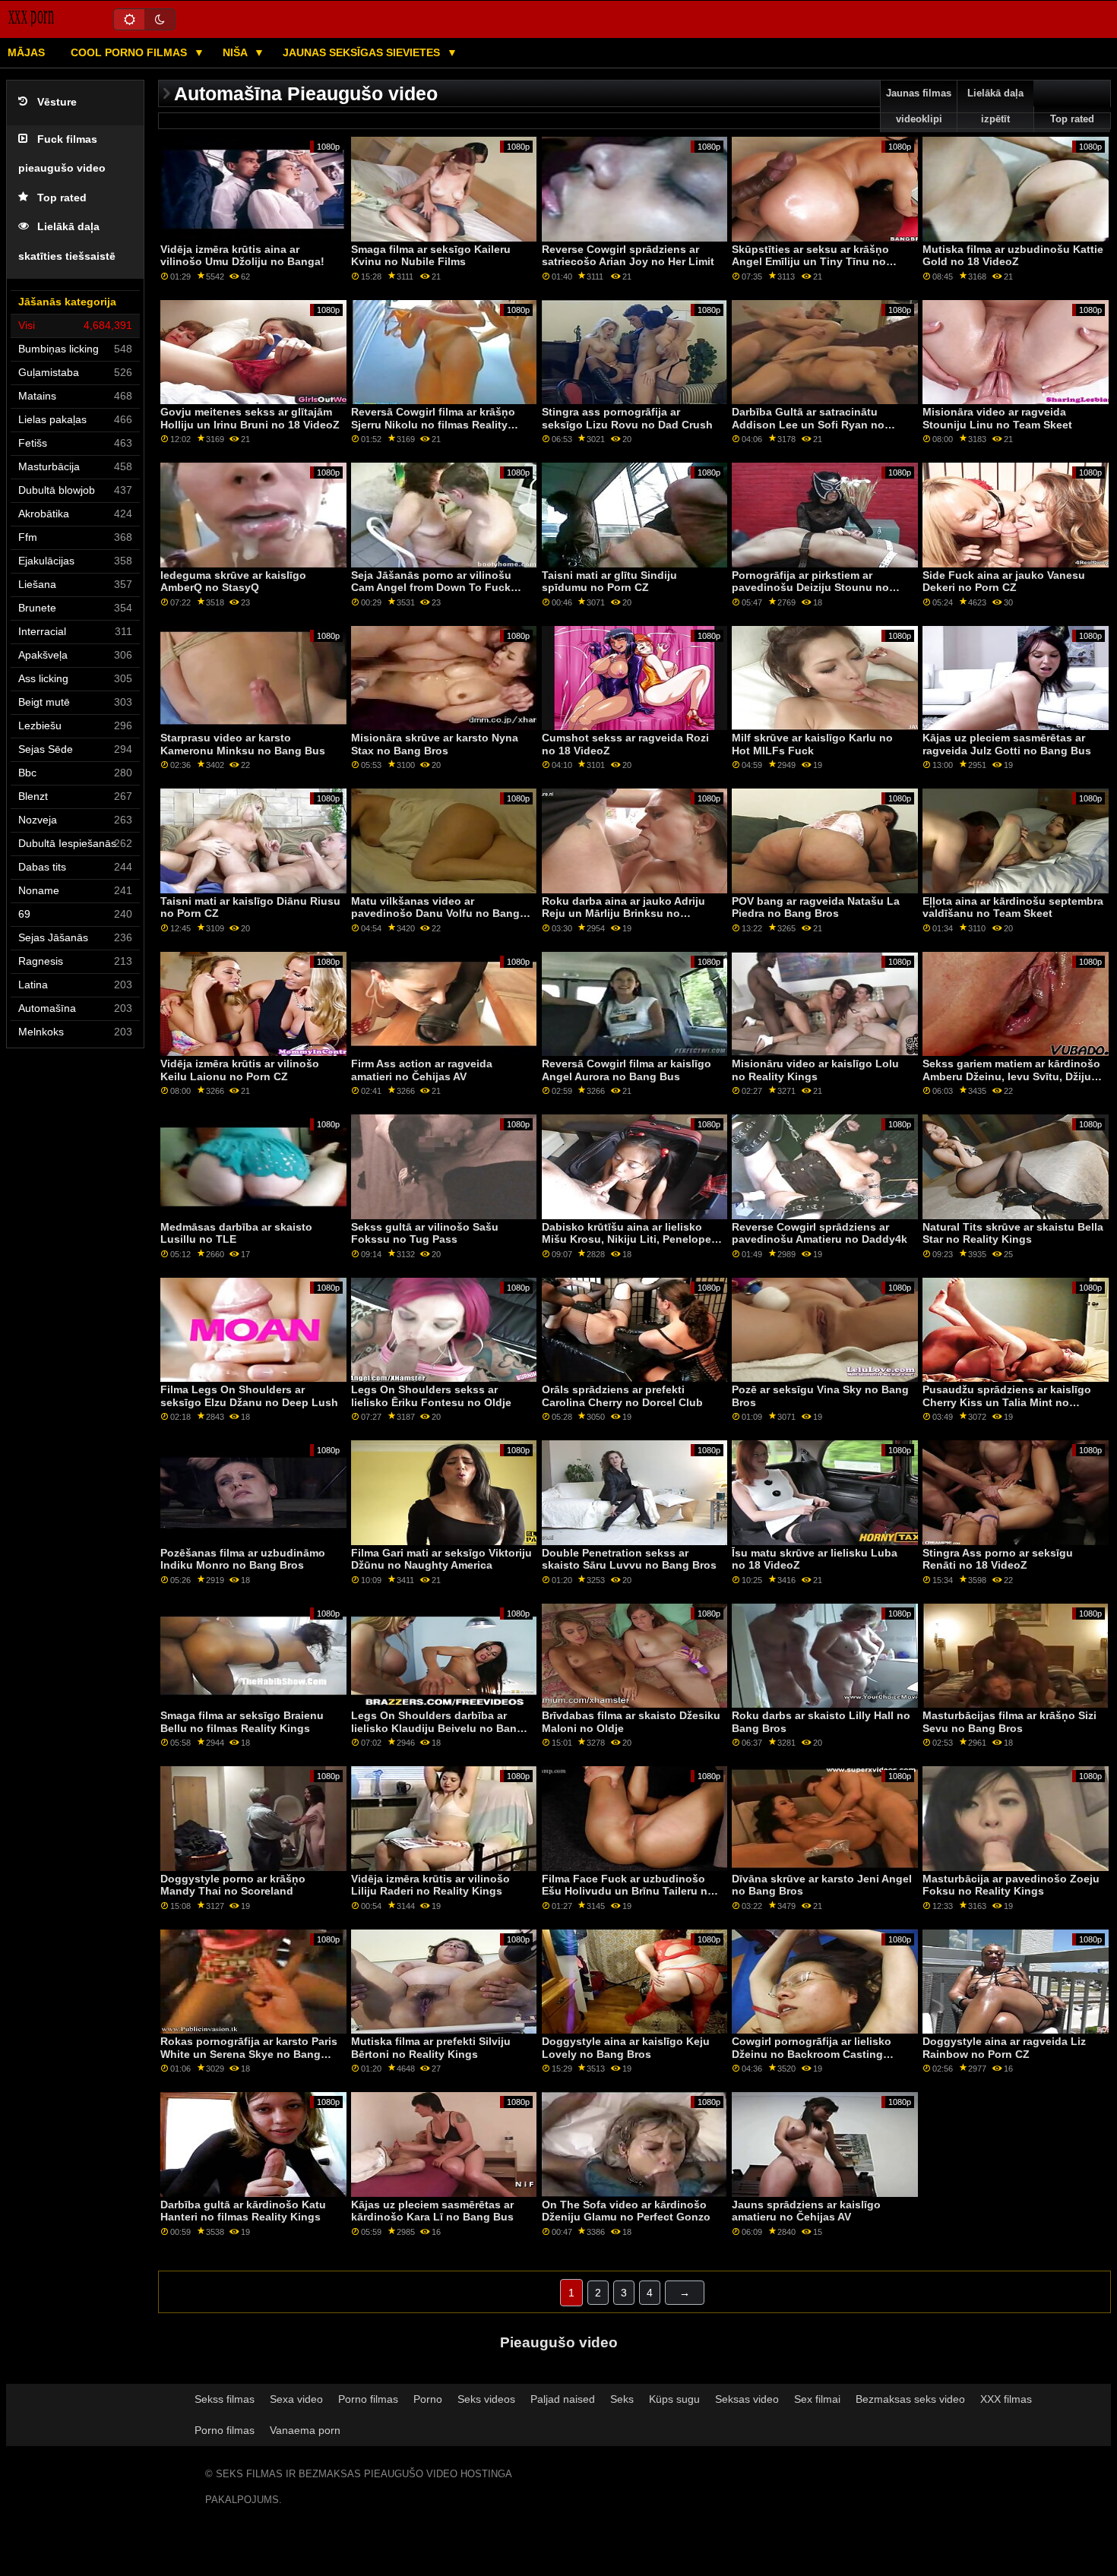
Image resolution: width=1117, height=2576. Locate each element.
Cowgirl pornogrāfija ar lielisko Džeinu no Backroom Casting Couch (812, 2054)
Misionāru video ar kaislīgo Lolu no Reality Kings (815, 1070)
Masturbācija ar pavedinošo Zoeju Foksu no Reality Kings (1011, 1885)
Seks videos (486, 2399)
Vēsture (57, 102)
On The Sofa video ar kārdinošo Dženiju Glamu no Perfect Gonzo (626, 2211)
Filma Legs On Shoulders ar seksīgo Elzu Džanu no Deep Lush (249, 1396)
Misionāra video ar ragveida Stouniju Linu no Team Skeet (997, 418)
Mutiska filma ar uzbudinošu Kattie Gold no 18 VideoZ (1013, 256)
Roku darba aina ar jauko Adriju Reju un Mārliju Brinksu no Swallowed (623, 913)
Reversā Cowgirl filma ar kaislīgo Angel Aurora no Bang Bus (627, 1070)
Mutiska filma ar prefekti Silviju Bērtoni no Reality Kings (431, 2048)
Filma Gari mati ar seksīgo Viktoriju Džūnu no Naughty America (441, 1559)
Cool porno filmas (130, 52)
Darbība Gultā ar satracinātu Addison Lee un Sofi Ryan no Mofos (808, 424)
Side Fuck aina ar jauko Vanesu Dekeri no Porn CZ (1004, 582)
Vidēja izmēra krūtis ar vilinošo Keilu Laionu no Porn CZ (240, 1070)
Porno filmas (368, 2399)
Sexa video (296, 2399)
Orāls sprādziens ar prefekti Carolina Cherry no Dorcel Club (622, 1396)
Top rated (62, 198)
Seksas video (747, 2399)
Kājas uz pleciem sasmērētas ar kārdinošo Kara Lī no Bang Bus (432, 2211)
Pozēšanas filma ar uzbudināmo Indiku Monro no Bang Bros (243, 1559)
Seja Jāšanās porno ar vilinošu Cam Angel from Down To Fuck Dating (431, 588)
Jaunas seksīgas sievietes (363, 52)
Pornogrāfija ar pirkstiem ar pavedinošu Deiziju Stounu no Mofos (810, 588)
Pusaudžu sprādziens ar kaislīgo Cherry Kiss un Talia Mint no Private (1007, 1402)
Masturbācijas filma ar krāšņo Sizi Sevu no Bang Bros (1009, 1722)
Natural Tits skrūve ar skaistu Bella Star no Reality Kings (1013, 1233)
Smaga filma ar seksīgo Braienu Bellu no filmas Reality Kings (242, 1722)
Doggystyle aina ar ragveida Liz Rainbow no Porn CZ (1004, 2048)
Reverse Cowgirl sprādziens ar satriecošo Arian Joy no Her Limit (628, 256)
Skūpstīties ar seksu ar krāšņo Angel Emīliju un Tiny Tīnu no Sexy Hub (810, 262)
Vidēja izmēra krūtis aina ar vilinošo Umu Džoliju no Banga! (242, 256)
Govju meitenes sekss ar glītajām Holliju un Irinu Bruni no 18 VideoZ (250, 418)
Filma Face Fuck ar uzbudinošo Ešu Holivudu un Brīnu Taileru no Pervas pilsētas (628, 1891)
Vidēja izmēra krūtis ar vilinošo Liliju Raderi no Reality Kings (430, 1885)
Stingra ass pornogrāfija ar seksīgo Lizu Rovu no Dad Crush (627, 418)
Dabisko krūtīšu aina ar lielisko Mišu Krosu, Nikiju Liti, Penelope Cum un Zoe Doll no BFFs (627, 1239)
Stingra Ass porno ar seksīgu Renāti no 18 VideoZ (998, 1559)
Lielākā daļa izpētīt (995, 106)
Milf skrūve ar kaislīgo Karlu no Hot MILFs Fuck (812, 744)
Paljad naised (563, 2399)
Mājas (26, 52)
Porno (428, 2399)
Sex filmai (817, 2399)
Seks (622, 2399)
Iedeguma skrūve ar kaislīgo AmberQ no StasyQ (233, 582)
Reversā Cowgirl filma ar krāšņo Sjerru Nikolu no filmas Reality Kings (433, 424)
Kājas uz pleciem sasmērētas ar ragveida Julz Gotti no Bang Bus (1007, 744)
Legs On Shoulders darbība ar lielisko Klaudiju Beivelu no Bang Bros (437, 1728)
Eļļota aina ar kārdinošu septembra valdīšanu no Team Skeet (1013, 907)
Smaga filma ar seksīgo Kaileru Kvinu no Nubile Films (431, 256)
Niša (236, 52)
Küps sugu (674, 2399)
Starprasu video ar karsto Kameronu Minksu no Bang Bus (243, 744)
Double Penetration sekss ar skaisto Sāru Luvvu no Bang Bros (629, 1559)
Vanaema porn (305, 2430)
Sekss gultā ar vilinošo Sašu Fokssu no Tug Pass (425, 1233)
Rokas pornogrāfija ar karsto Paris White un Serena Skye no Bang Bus (249, 2054)
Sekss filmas (225, 2399)
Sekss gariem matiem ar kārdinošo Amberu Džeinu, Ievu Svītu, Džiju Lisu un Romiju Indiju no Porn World (1011, 1083)
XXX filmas (1006, 2399)
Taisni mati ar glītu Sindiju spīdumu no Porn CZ (609, 582)
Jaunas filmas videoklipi (919, 106)
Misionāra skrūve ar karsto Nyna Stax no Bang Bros (435, 744)
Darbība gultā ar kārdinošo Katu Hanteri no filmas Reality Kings (243, 2211)
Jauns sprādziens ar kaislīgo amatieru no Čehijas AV (806, 2211)
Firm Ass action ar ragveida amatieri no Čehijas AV (422, 1070)
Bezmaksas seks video (910, 2399)
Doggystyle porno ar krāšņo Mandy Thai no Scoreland (233, 1885)
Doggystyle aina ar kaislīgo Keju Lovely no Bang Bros (626, 2048)
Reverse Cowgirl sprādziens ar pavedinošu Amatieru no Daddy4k (820, 1233)
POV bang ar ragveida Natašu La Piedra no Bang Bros (816, 907)
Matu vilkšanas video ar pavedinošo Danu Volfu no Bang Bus (435, 913)
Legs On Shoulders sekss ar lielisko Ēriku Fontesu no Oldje (431, 1396)
